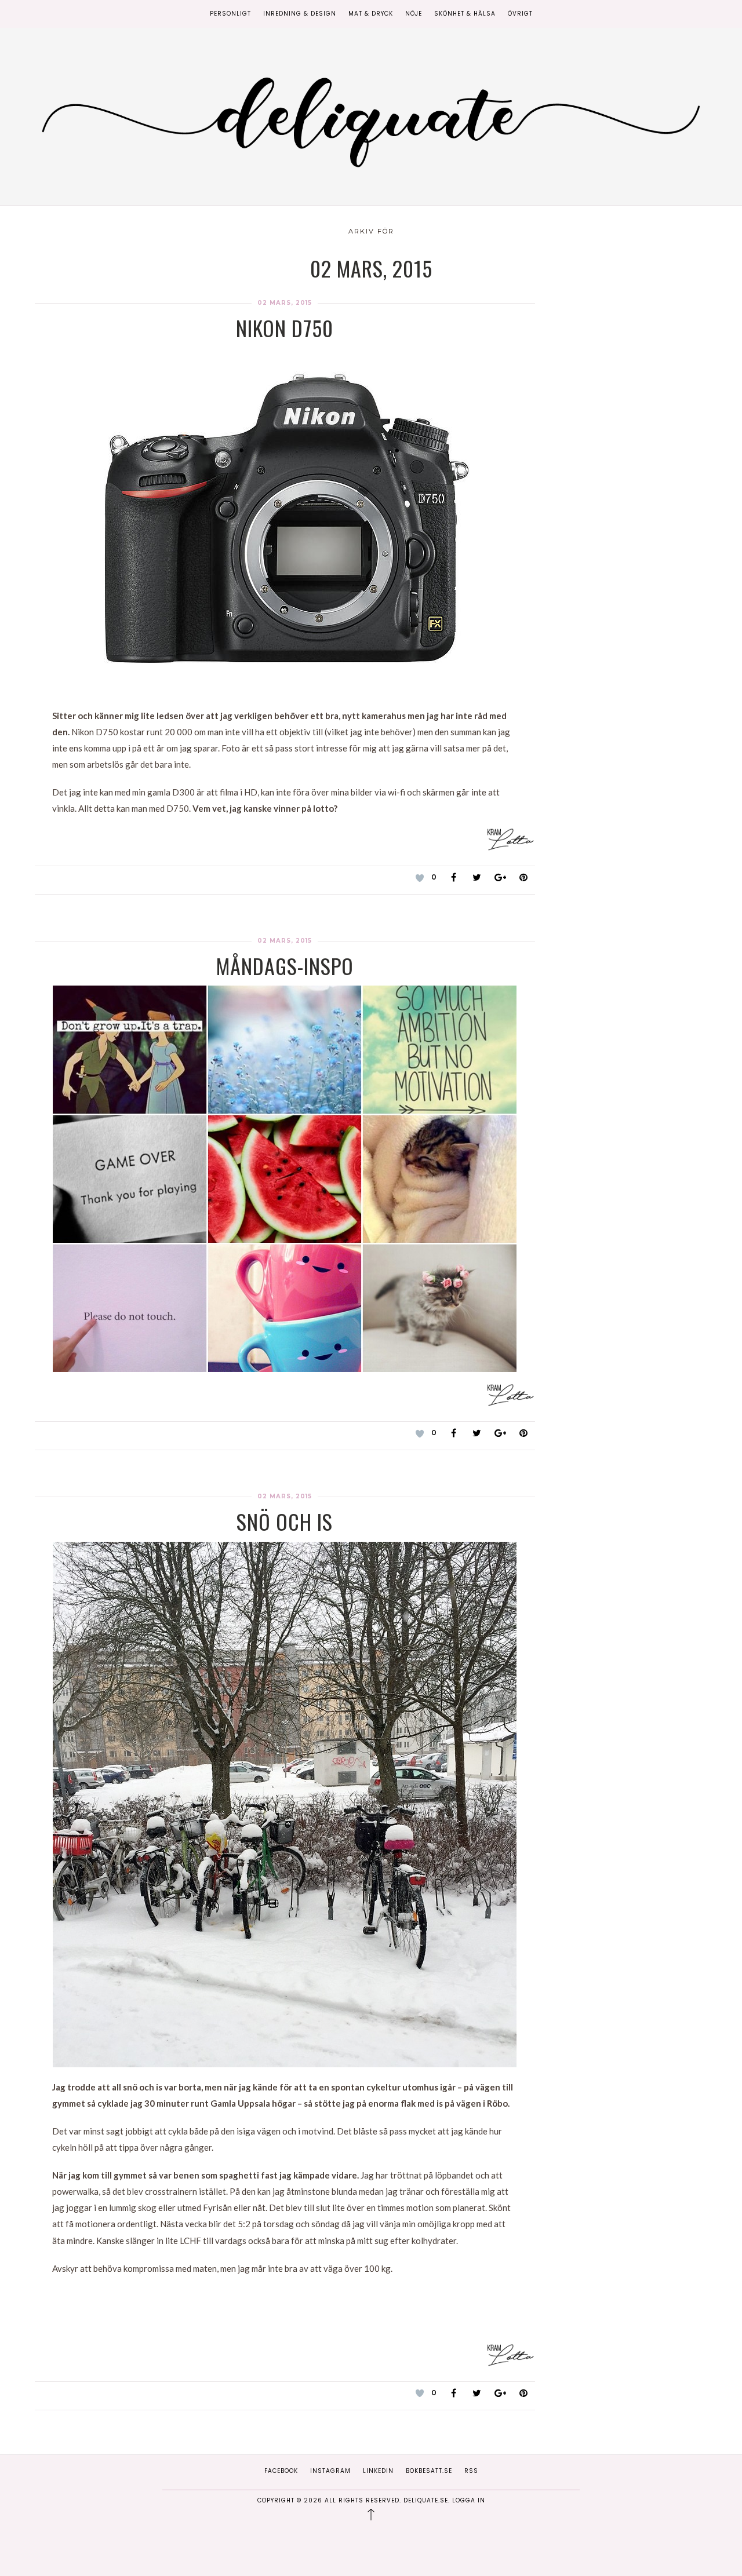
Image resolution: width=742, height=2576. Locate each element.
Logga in (469, 2500)
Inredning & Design (300, 14)
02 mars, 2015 (285, 303)
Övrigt (520, 14)
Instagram (330, 2471)
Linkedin (378, 2471)
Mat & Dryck (371, 14)
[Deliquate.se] (371, 118)
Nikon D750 (285, 328)
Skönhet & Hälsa (465, 14)
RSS (471, 2471)
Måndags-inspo (285, 966)
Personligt (230, 14)
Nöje (414, 14)
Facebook (281, 2471)
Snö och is (285, 1521)
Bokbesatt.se (429, 2471)
